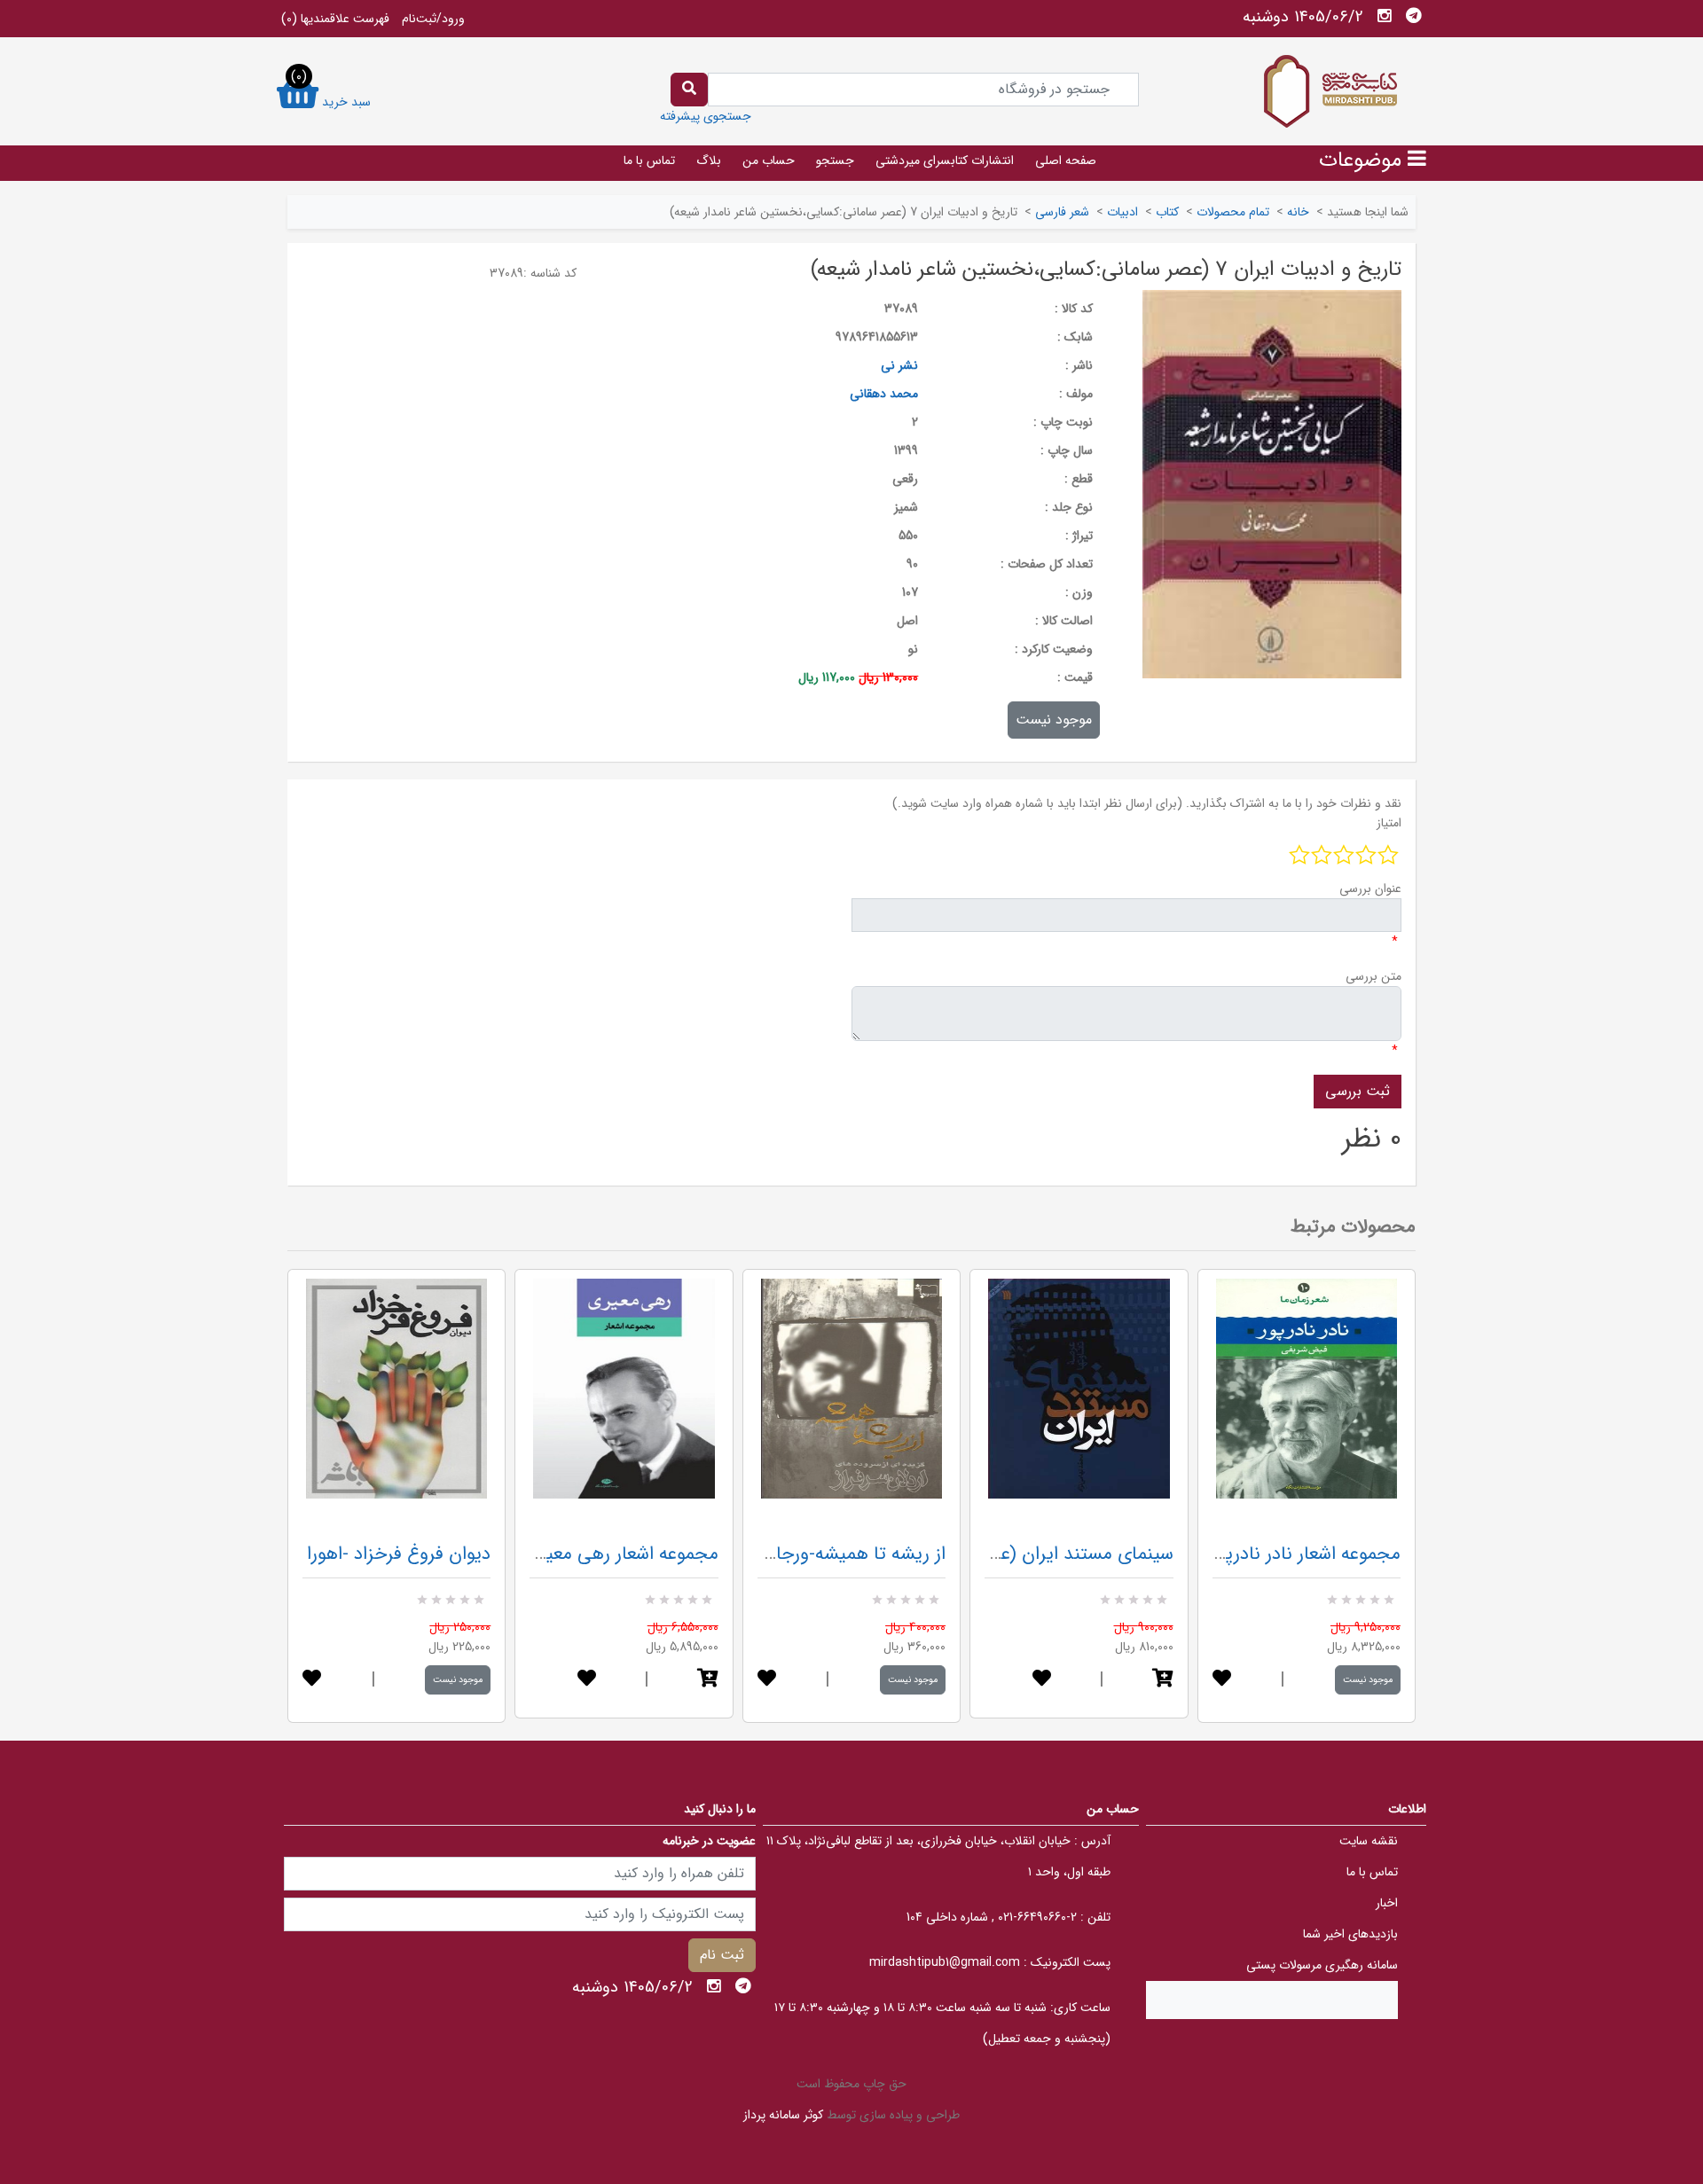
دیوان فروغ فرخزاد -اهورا (399, 1554)
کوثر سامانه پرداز (783, 2115)
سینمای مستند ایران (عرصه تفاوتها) (1040, 1554)
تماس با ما (649, 160)
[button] (708, 1680)
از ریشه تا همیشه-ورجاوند (848, 1554)
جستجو (835, 160)
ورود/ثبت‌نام (433, 19)
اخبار (1387, 1903)
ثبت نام (722, 1955)
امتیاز (1389, 823)
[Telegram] (1414, 16)
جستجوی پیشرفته (706, 116)
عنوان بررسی (1370, 888)
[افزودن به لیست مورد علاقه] (312, 1680)
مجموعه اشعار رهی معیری (621, 1554)
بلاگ (709, 160)
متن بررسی (1373, 976)
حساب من (769, 160)
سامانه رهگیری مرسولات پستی (1322, 1965)
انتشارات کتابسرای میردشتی (945, 160)
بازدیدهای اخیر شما (1350, 1934)
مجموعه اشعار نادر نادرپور (1306, 1554)
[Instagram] (1385, 16)
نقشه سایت (1369, 1841)
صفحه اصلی (1066, 160)
